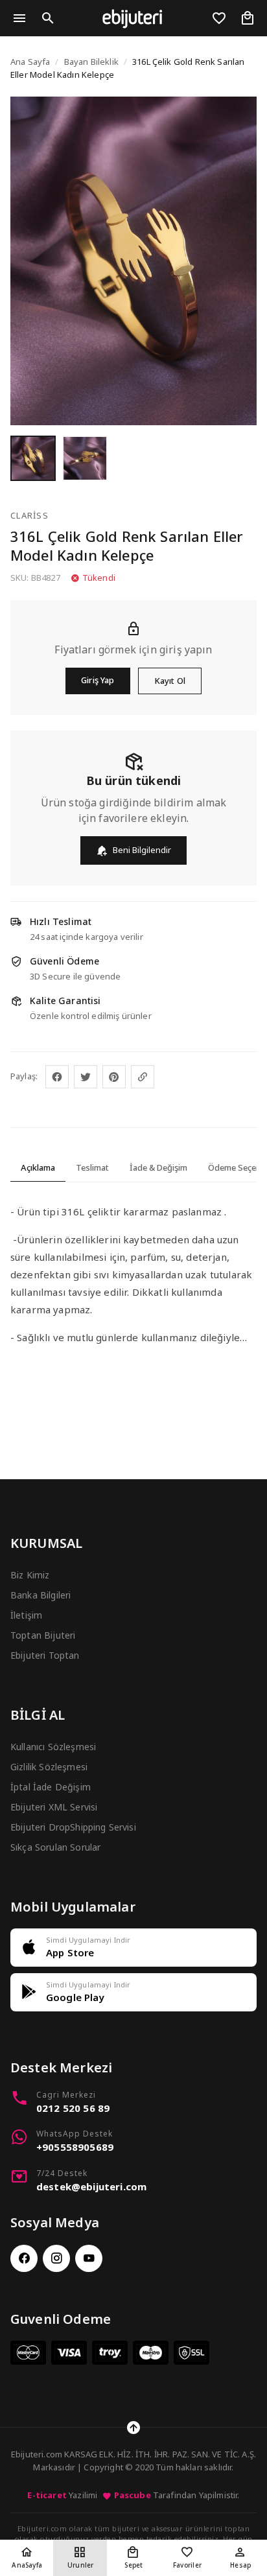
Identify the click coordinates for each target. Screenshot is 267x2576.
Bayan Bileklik (91, 62)
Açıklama (38, 1167)
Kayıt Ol (170, 681)
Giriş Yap (98, 680)
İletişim (26, 1615)
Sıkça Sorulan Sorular (55, 1847)
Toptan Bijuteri (43, 1635)
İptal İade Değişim (51, 1787)
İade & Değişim (158, 1167)
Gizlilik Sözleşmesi (49, 1767)
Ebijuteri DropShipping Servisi (73, 1827)
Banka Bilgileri (41, 1595)
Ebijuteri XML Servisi (54, 1807)
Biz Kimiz (30, 1575)
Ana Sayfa (30, 62)
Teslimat (92, 1167)
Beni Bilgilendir (142, 850)
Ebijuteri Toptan (45, 1655)
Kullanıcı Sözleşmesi (53, 1747)
